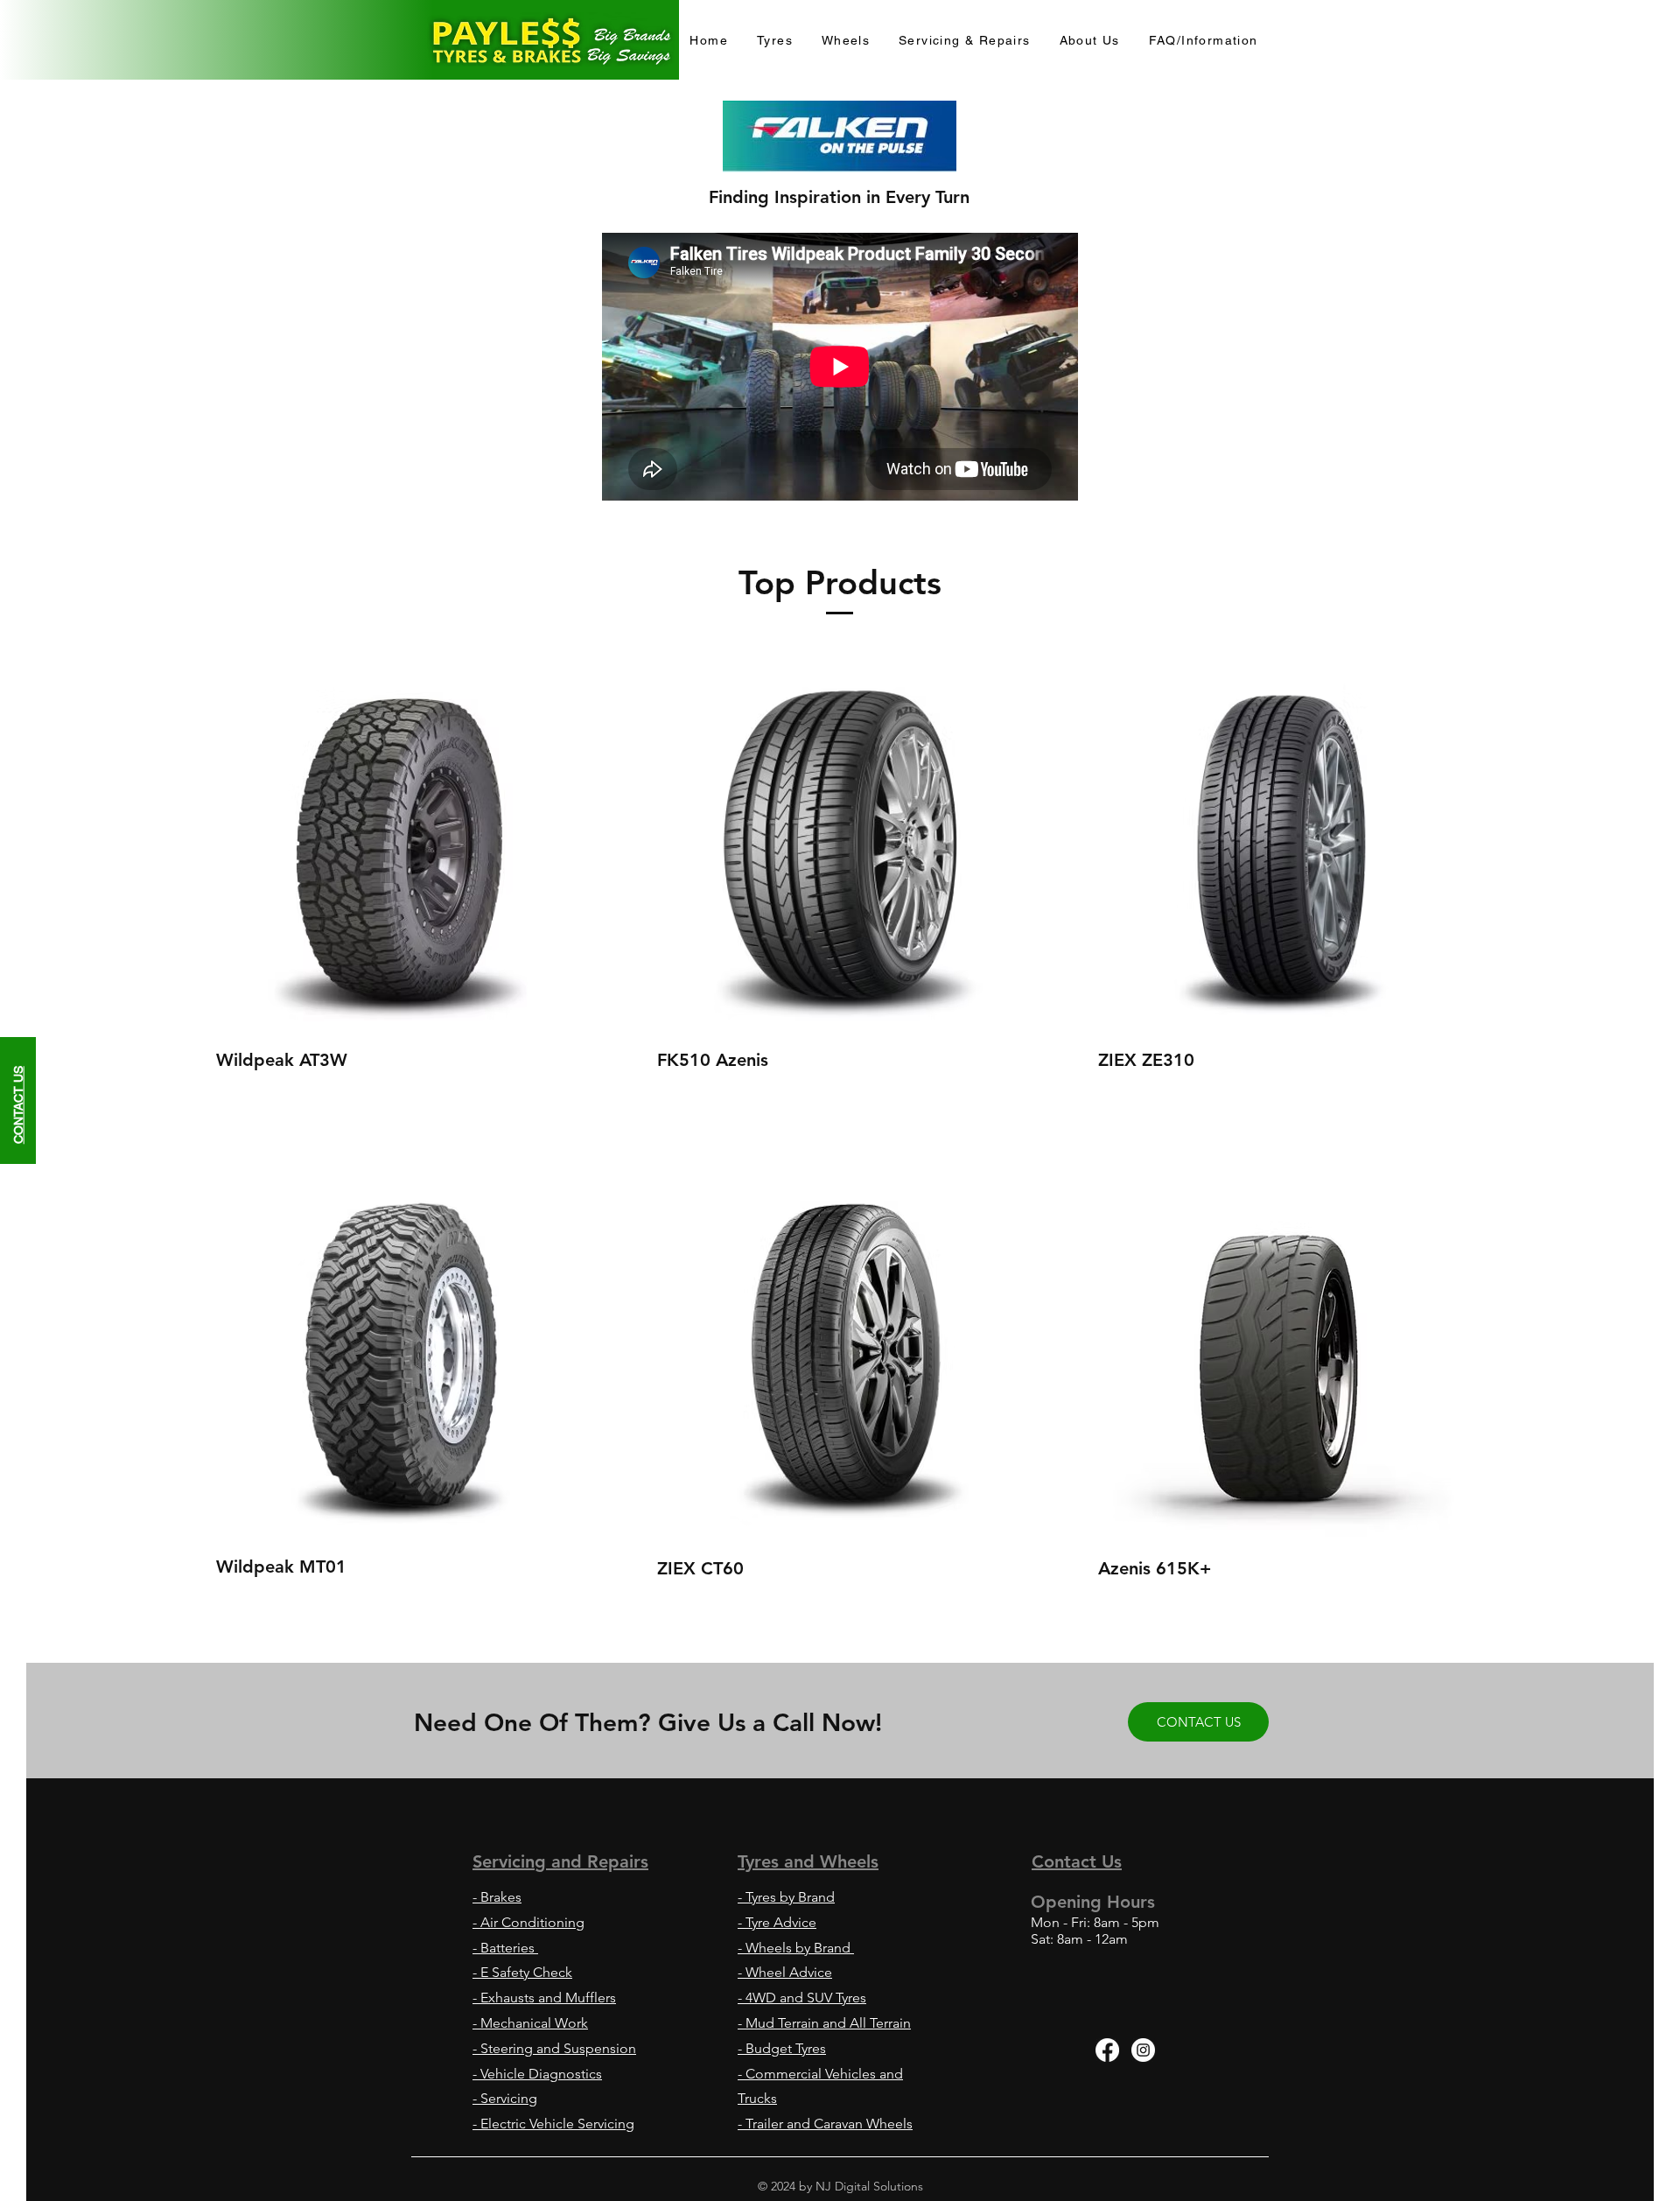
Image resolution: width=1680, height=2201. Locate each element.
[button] (1203, 41)
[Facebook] (1107, 2050)
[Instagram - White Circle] (1143, 2050)
